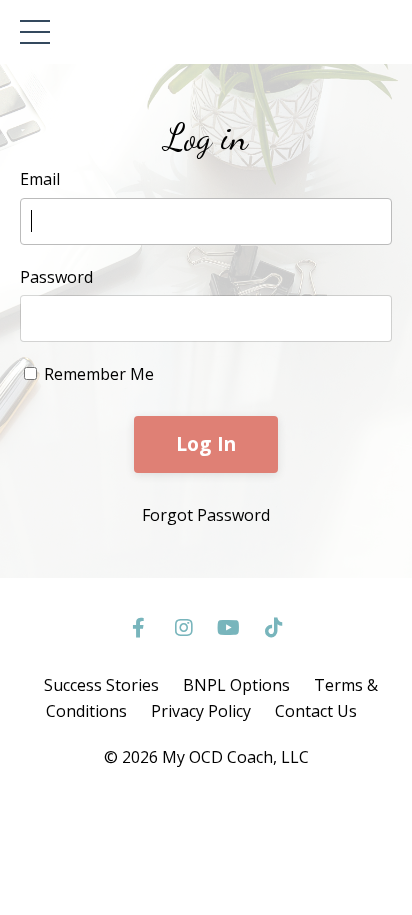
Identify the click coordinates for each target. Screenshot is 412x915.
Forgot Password (206, 515)
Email (40, 179)
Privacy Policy (201, 711)
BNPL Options (236, 685)
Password (56, 277)
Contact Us (316, 711)
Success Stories (101, 685)
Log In (206, 443)
